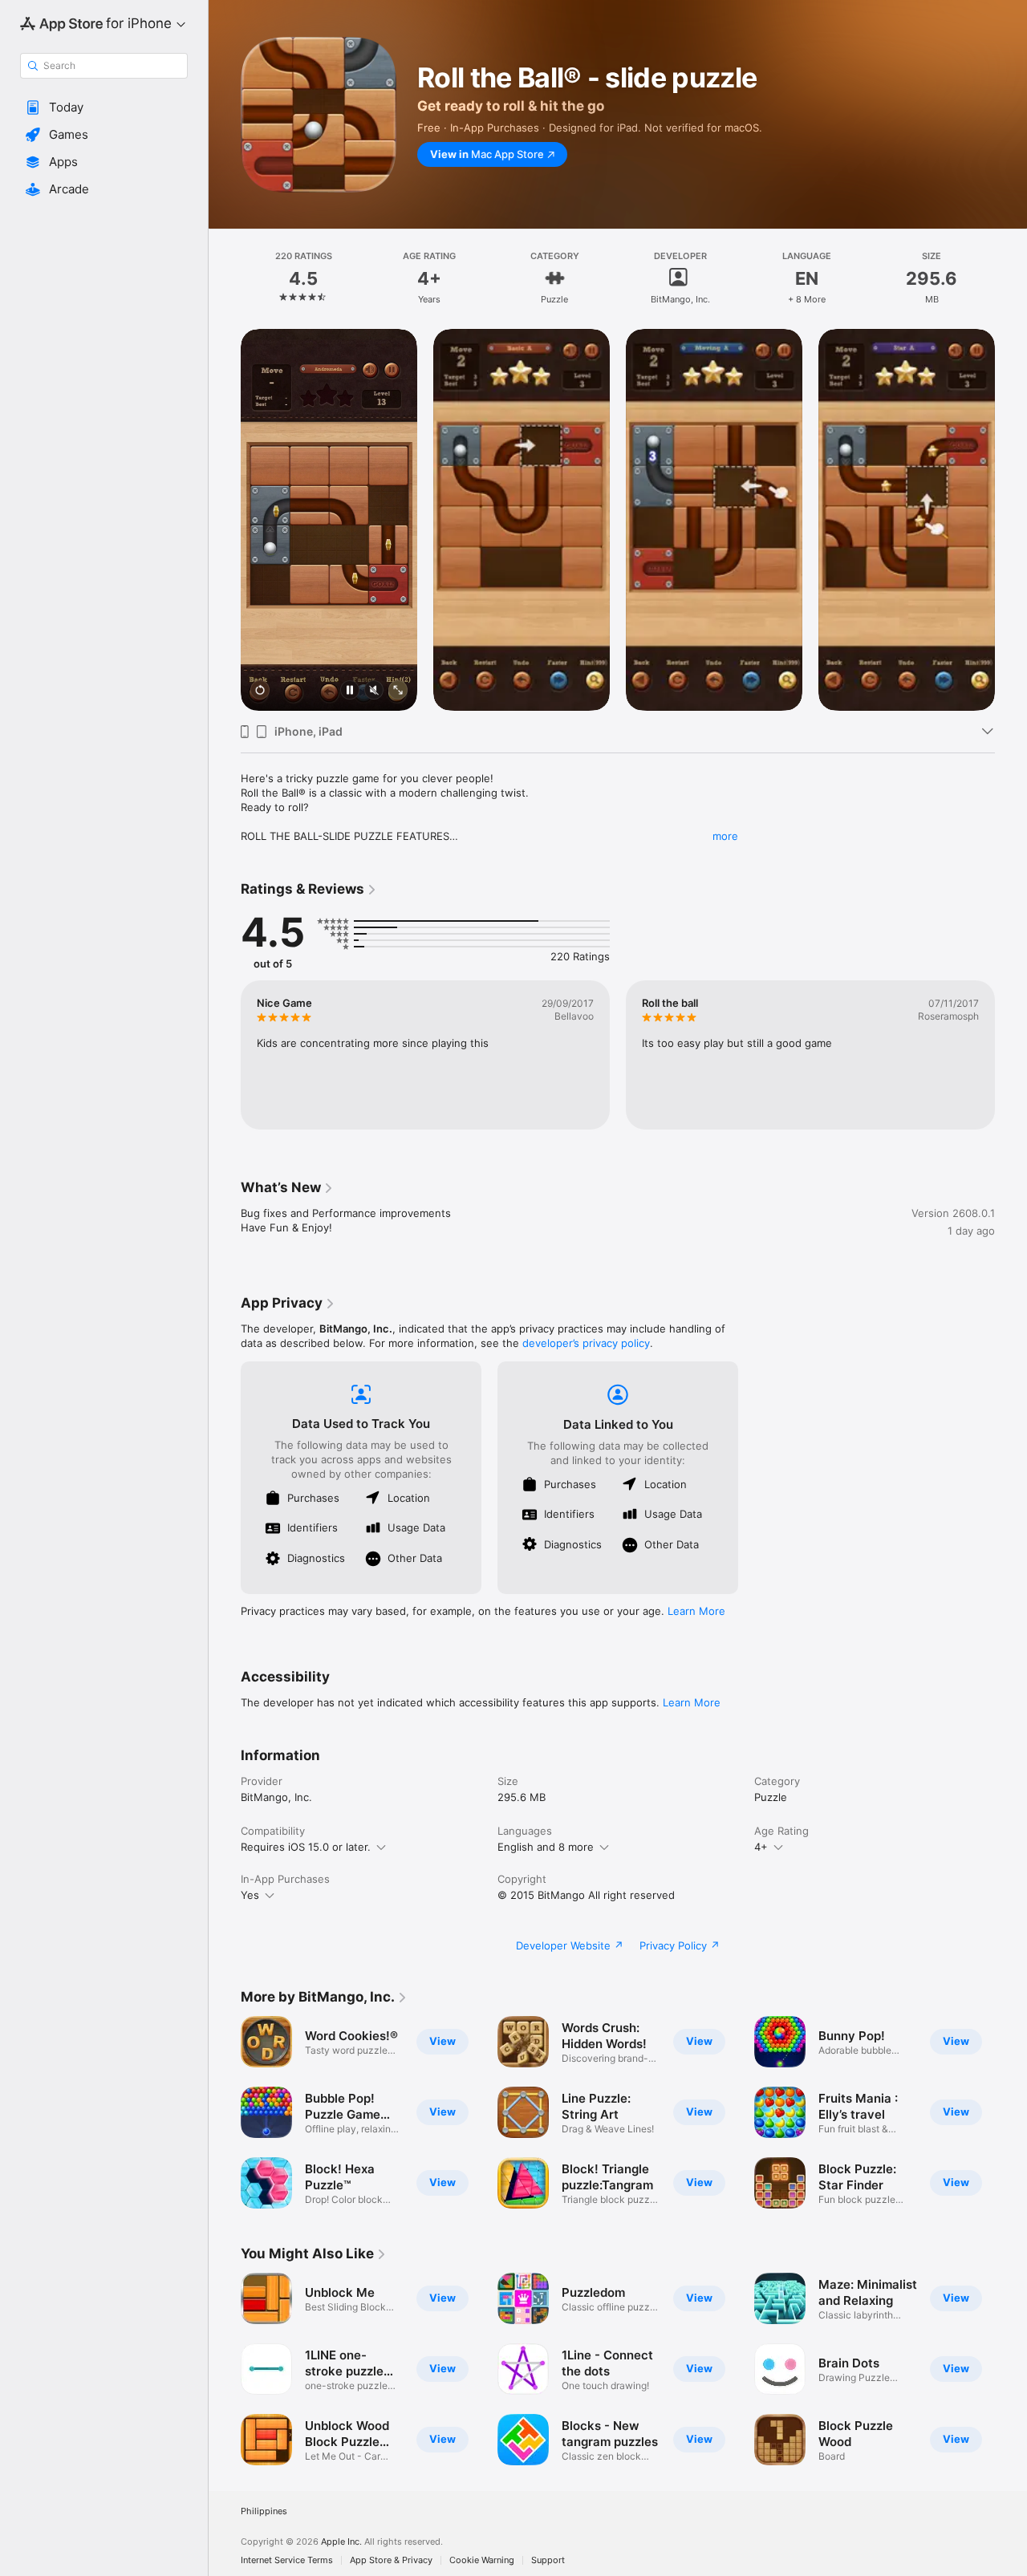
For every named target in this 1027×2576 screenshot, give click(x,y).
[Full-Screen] (398, 691)
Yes (250, 1895)
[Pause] (350, 691)
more (725, 836)
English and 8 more (546, 1847)
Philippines (264, 2511)
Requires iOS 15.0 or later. (306, 1847)
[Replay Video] (260, 691)
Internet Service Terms (287, 2560)
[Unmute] (374, 691)
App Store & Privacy (391, 2560)
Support (548, 2560)
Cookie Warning (482, 2560)
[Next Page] (1011, 520)
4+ (761, 1847)
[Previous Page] (225, 520)
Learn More (696, 1611)
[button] (104, 108)
